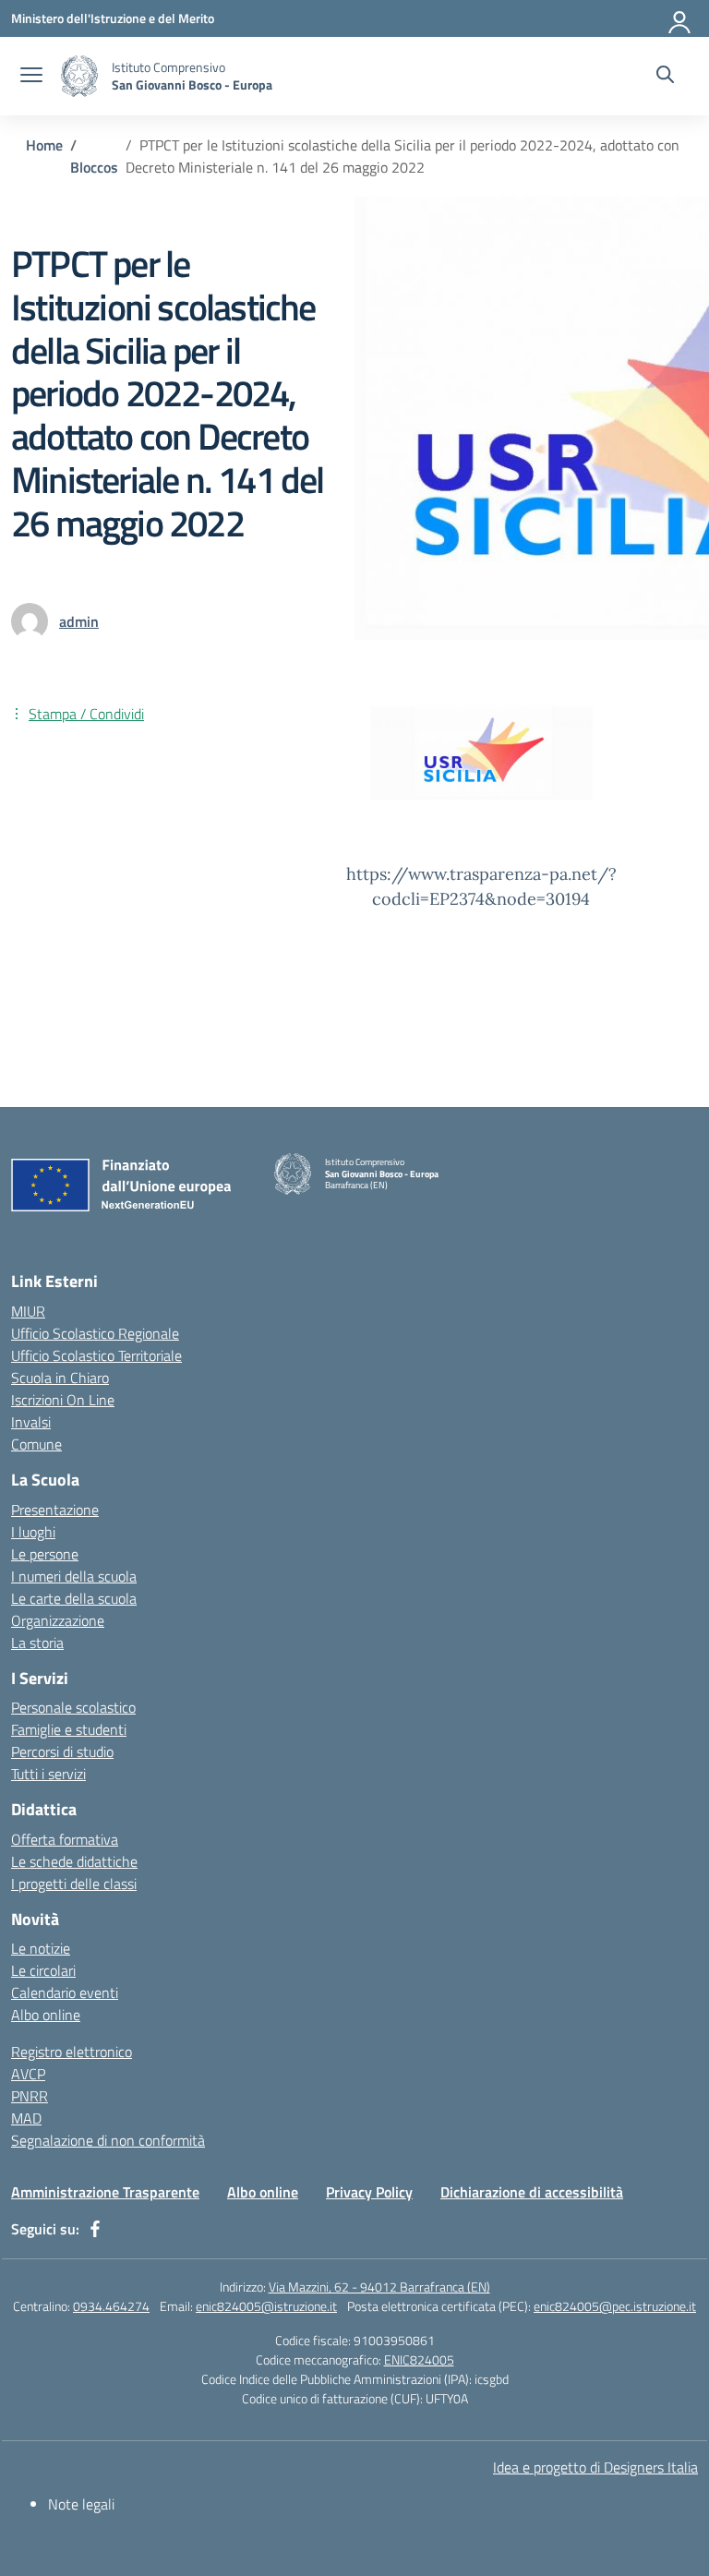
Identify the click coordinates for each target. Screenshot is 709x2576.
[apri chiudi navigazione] (31, 77)
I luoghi (33, 1532)
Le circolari (43, 1970)
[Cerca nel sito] (665, 77)
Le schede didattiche (74, 1861)
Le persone (45, 1554)
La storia (37, 1643)
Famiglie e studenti (69, 1729)
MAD (26, 2118)
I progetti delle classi (74, 1884)
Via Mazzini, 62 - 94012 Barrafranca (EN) (379, 2287)
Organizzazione (58, 1620)
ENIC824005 (419, 2359)
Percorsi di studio (62, 1751)
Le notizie (41, 1948)
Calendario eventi (65, 1992)
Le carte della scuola (74, 1598)
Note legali (81, 2504)
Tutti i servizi (48, 1774)
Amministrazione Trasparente (105, 2192)
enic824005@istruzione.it (266, 2306)
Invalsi (31, 1422)
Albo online (46, 2015)
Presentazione (55, 1510)
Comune (36, 1444)
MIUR (28, 1311)
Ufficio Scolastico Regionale (95, 1333)
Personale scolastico (73, 1707)
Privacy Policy (369, 2192)
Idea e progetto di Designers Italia (595, 2467)
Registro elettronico (72, 2052)
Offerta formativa (65, 1839)
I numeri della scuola (74, 1576)
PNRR (30, 2096)
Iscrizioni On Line (63, 1400)
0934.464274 (111, 2306)
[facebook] (95, 2229)
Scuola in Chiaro (60, 1378)
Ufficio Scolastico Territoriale (96, 1355)
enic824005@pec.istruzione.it (615, 2306)
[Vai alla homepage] (79, 76)
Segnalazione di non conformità (108, 2140)
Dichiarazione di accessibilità (532, 2192)
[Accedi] (680, 18)
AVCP (28, 2074)
